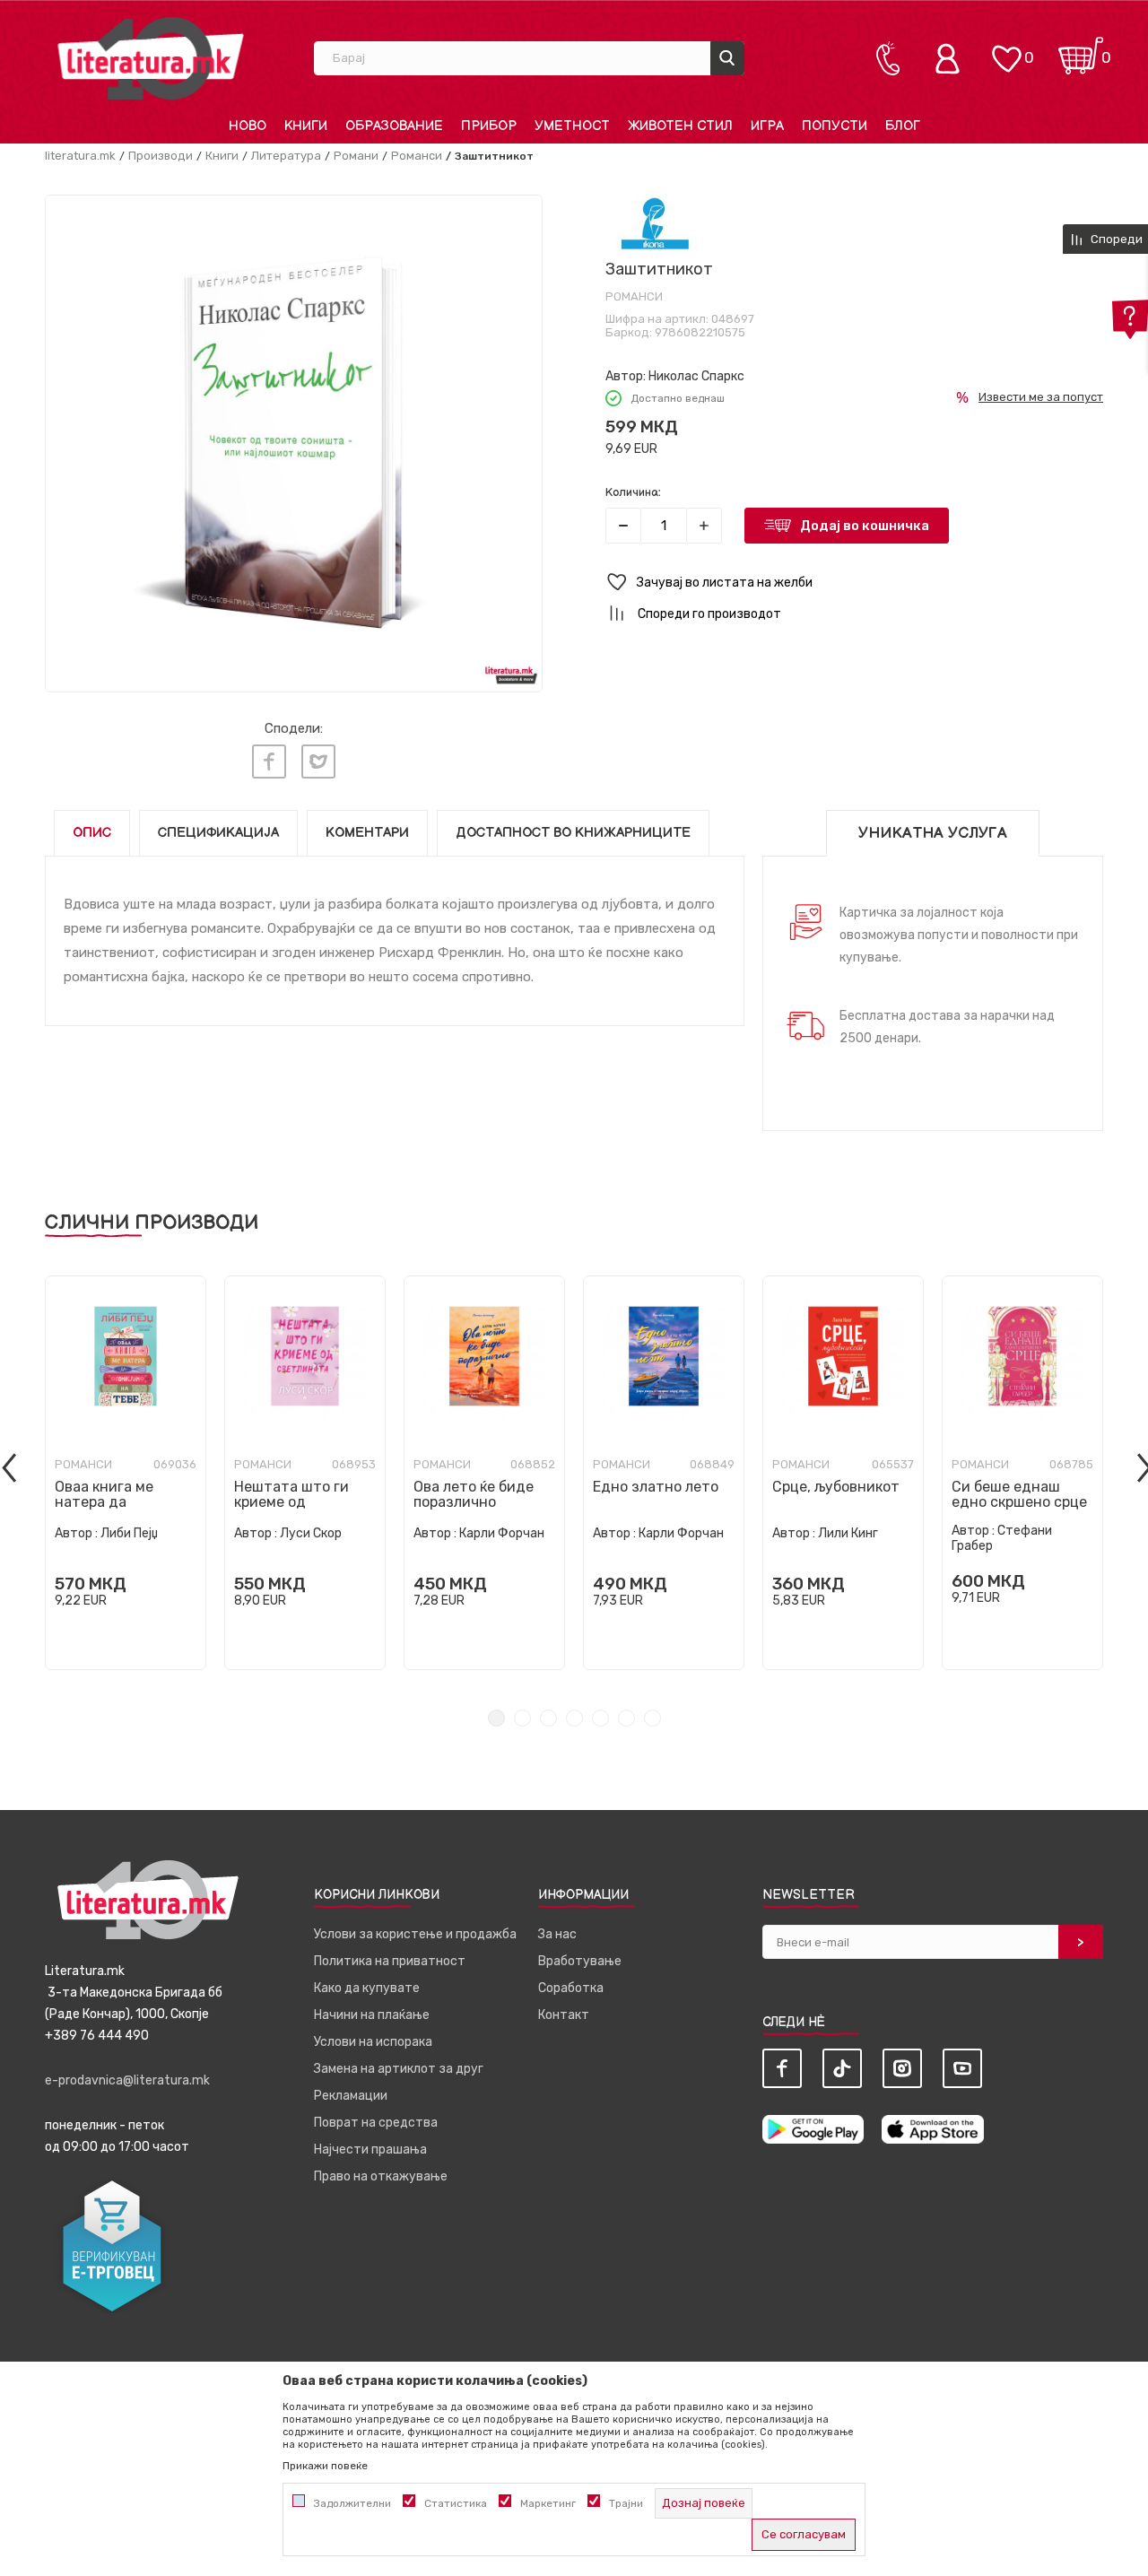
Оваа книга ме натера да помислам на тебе (118, 1502)
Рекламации (351, 2096)
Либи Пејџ (129, 1533)
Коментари (367, 833)
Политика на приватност (390, 1961)
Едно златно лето (656, 1487)
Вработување (580, 1961)
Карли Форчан (502, 1533)
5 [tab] (600, 1718)
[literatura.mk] (151, 58)
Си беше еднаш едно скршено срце (1019, 1494)
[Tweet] (318, 761)
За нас (557, 1934)
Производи (161, 156)
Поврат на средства (376, 2123)
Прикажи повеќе (325, 2466)
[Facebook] (269, 761)
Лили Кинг (848, 1533)
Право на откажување (381, 2176)
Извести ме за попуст (1041, 397)
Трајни (626, 2503)
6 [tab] (626, 1718)
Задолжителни (352, 2503)
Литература (286, 156)
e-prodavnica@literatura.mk (127, 2080)
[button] (854, 583)
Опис (92, 833)
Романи (356, 156)
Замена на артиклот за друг (399, 2069)
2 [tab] (522, 1718)
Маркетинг (548, 2503)
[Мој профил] (952, 58)
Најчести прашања (370, 2150)
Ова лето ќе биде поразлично (474, 1494)
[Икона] (655, 223)
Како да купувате (367, 1988)
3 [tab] (548, 1718)
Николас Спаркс (696, 376)
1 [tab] (496, 1718)
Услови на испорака (373, 2042)
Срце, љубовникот (836, 1487)
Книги (222, 156)
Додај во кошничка (865, 526)
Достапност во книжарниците (573, 833)
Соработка (571, 1988)
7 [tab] (652, 1718)
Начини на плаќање (372, 2015)
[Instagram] (902, 2068)
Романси (417, 156)
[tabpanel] (126, 1473)
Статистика (456, 2503)
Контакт (564, 2015)
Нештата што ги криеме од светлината (291, 1502)
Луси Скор (311, 1533)
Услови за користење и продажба (415, 1934)
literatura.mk (80, 156)
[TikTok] (842, 2068)
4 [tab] (574, 1718)
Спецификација (218, 833)
